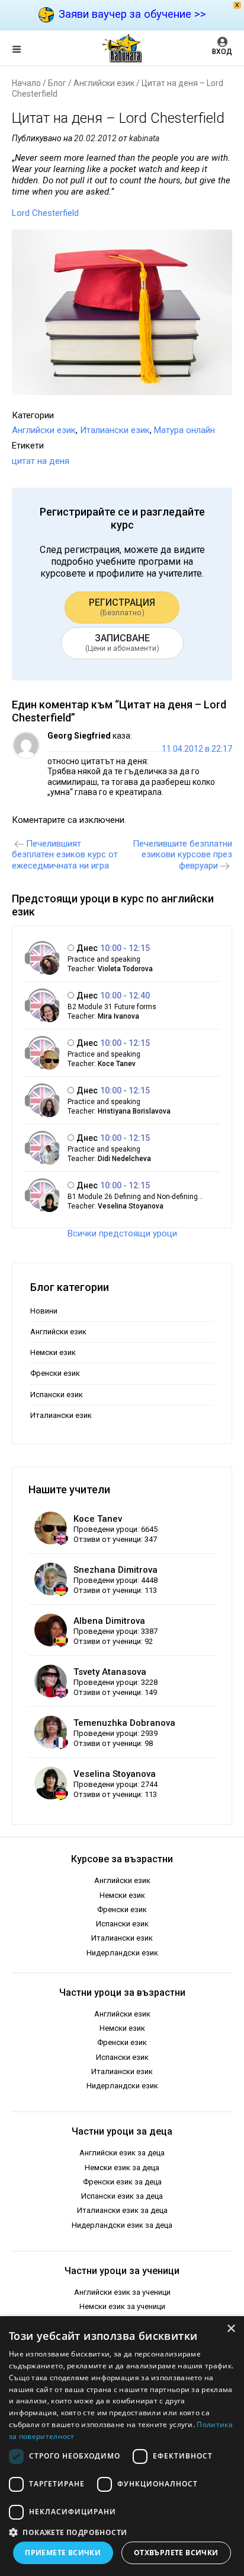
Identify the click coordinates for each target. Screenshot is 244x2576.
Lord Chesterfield (45, 213)
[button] (122, 2532)
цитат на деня (41, 461)
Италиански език (115, 430)
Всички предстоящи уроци (122, 1233)
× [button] (231, 2329)
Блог (57, 83)
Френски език (55, 1373)
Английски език (104, 83)
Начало (26, 83)
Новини (44, 1311)
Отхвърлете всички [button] (176, 2553)
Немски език (53, 1352)
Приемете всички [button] (63, 2553)
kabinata (144, 138)
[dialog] (122, 2446)
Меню (27, 51)
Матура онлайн (184, 430)
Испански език (57, 1394)
